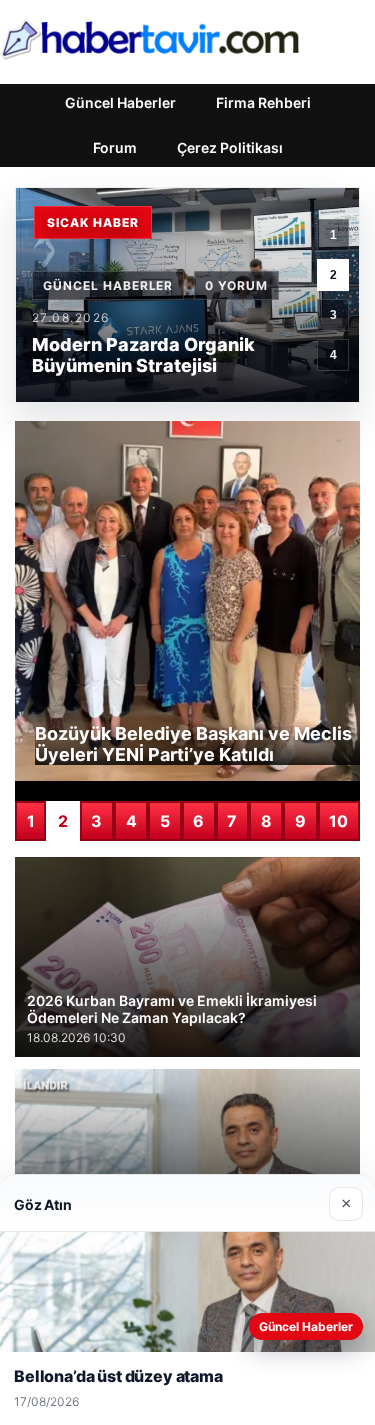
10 (338, 821)
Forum (115, 147)
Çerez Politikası (230, 147)
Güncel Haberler (120, 102)
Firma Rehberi (263, 102)
